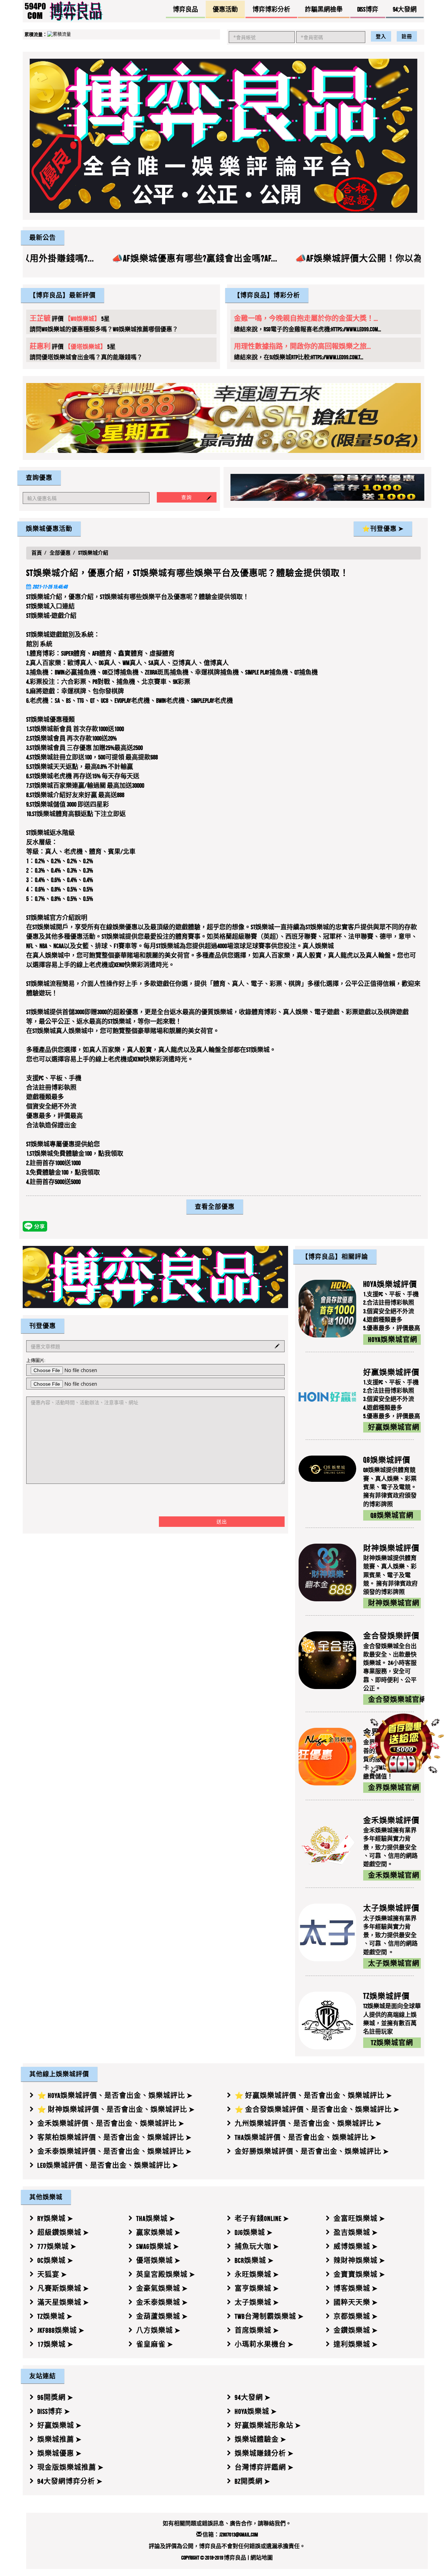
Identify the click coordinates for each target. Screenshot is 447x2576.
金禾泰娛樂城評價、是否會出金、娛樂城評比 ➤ (115, 2151)
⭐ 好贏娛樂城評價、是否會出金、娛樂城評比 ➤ (313, 2095)
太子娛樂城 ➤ (257, 2302)
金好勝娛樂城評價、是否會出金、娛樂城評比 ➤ (312, 2151)
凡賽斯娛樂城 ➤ (63, 2288)
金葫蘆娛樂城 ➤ (162, 2316)
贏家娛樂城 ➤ (158, 2232)
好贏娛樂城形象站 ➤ (268, 2425)
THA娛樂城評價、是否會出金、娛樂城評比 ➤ (306, 2137)
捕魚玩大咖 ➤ (257, 2246)
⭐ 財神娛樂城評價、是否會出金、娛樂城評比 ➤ (116, 2109)
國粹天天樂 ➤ (356, 2302)
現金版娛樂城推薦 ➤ (71, 2467)
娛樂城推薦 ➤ (60, 2439)
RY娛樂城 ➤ (55, 2218)
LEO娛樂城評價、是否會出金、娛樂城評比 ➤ (108, 2165)
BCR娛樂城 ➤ (254, 2260)
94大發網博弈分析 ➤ (70, 2481)
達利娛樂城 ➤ (356, 2344)
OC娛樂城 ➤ (55, 2260)
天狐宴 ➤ (52, 2274)
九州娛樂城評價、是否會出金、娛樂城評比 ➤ (308, 2123)
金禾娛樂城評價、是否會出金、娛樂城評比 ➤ (111, 2123)
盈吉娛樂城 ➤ (356, 2232)
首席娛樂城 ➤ (257, 2330)
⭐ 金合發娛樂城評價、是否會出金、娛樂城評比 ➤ (317, 2109)
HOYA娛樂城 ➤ (256, 2411)
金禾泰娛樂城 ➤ (162, 2302)
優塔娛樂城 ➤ (158, 2260)
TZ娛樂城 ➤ (55, 2316)
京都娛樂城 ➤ (356, 2316)
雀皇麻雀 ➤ (155, 2344)
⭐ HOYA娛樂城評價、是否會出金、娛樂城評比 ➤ (115, 2095)
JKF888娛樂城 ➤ (61, 2330)
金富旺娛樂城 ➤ (359, 2218)
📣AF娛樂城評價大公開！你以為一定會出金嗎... (201, 258)
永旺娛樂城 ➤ (257, 2274)
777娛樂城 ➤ (57, 2246)
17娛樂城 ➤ (55, 2344)
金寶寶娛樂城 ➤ (359, 2274)
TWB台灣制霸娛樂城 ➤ (269, 2316)
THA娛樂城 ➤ (156, 2218)
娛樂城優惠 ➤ (60, 2453)
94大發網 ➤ (253, 2397)
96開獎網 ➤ (55, 2397)
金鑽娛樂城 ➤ (356, 2330)
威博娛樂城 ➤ (356, 2246)
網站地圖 (262, 2558)
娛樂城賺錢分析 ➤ (264, 2453)
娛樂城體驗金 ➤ (261, 2439)
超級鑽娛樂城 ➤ (63, 2232)
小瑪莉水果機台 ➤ (264, 2344)
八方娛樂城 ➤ (158, 2330)
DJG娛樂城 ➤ (254, 2232)
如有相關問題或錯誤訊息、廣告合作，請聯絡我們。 (227, 2523)
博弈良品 (235, 2558)
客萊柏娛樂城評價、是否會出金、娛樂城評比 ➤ (115, 2137)
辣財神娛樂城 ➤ (359, 2260)
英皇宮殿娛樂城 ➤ (166, 2274)
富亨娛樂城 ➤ (257, 2288)
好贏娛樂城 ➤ (60, 2425)
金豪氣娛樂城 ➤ (162, 2288)
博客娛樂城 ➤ (356, 2288)
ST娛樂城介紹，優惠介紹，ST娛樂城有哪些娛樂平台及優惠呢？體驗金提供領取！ (188, 573)
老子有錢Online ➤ (262, 2218)
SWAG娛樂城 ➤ (158, 2246)
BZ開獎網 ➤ (252, 2481)
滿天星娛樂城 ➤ (63, 2302)
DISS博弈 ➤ (54, 2411)
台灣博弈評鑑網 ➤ (264, 2467)
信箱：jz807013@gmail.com (230, 2535)
